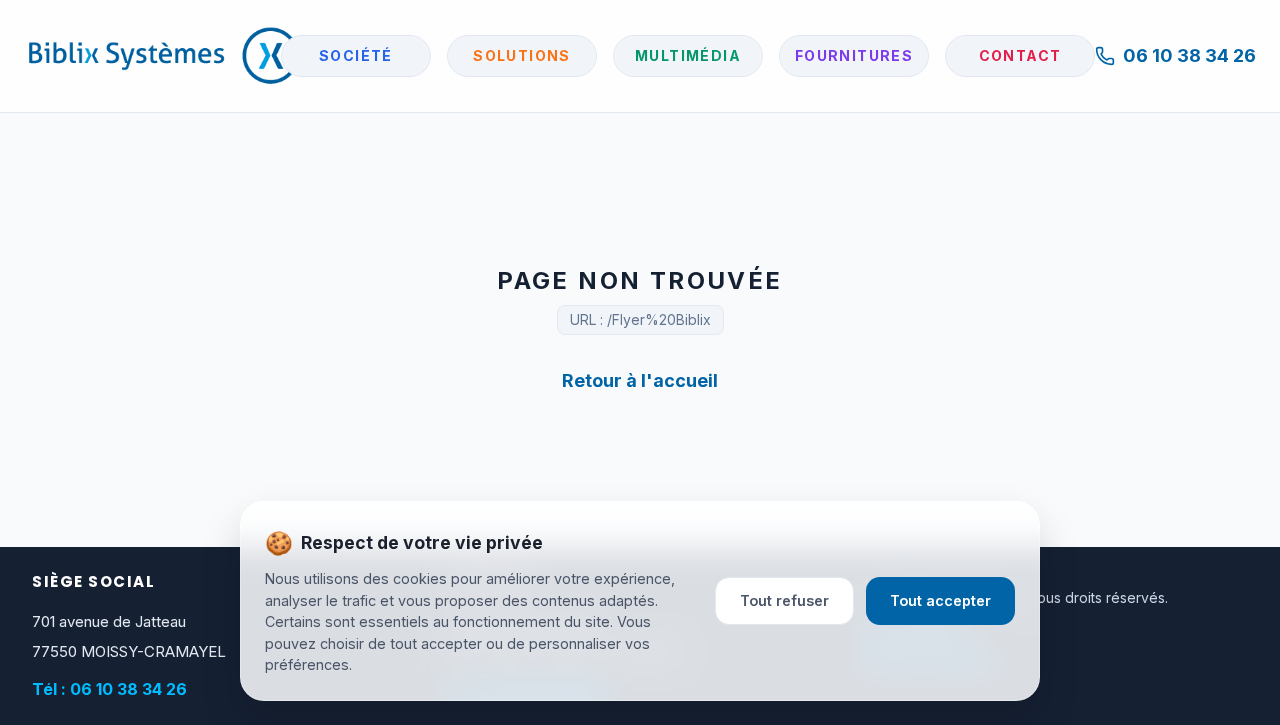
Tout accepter (940, 600)
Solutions (522, 55)
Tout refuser (784, 600)
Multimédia (688, 55)
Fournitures (854, 55)
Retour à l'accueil (640, 380)
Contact (1020, 55)
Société (356, 55)
